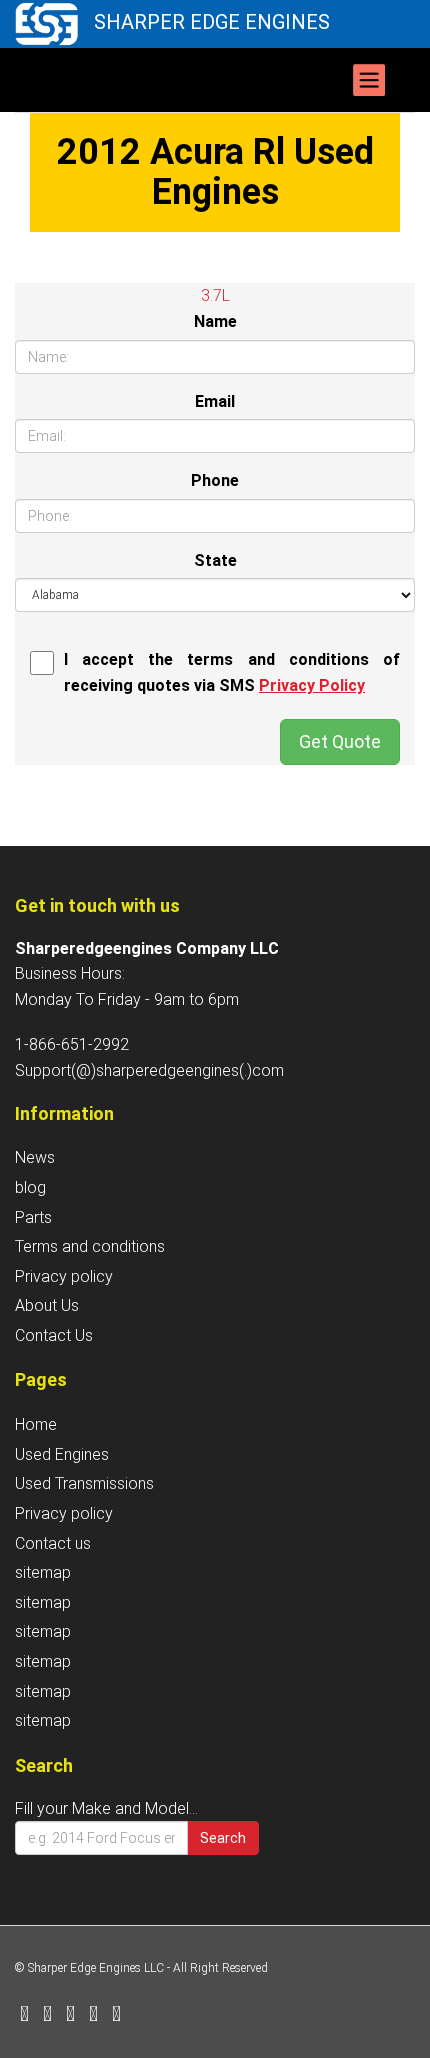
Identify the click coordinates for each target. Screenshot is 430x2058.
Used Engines (62, 1454)
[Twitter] (47, 2015)
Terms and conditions (90, 1246)
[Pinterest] (93, 2015)
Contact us (53, 1543)
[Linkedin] (70, 2015)
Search (223, 1838)
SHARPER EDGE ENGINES (212, 22)
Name (215, 321)
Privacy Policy (312, 685)
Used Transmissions (84, 1483)
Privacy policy (64, 1276)
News (35, 1157)
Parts (33, 1217)
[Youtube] (116, 2015)
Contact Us (54, 1335)
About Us (47, 1305)
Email (215, 401)
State (215, 560)
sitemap (43, 1572)
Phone (215, 480)
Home (36, 1424)
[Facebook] (24, 2015)
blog (30, 1187)
